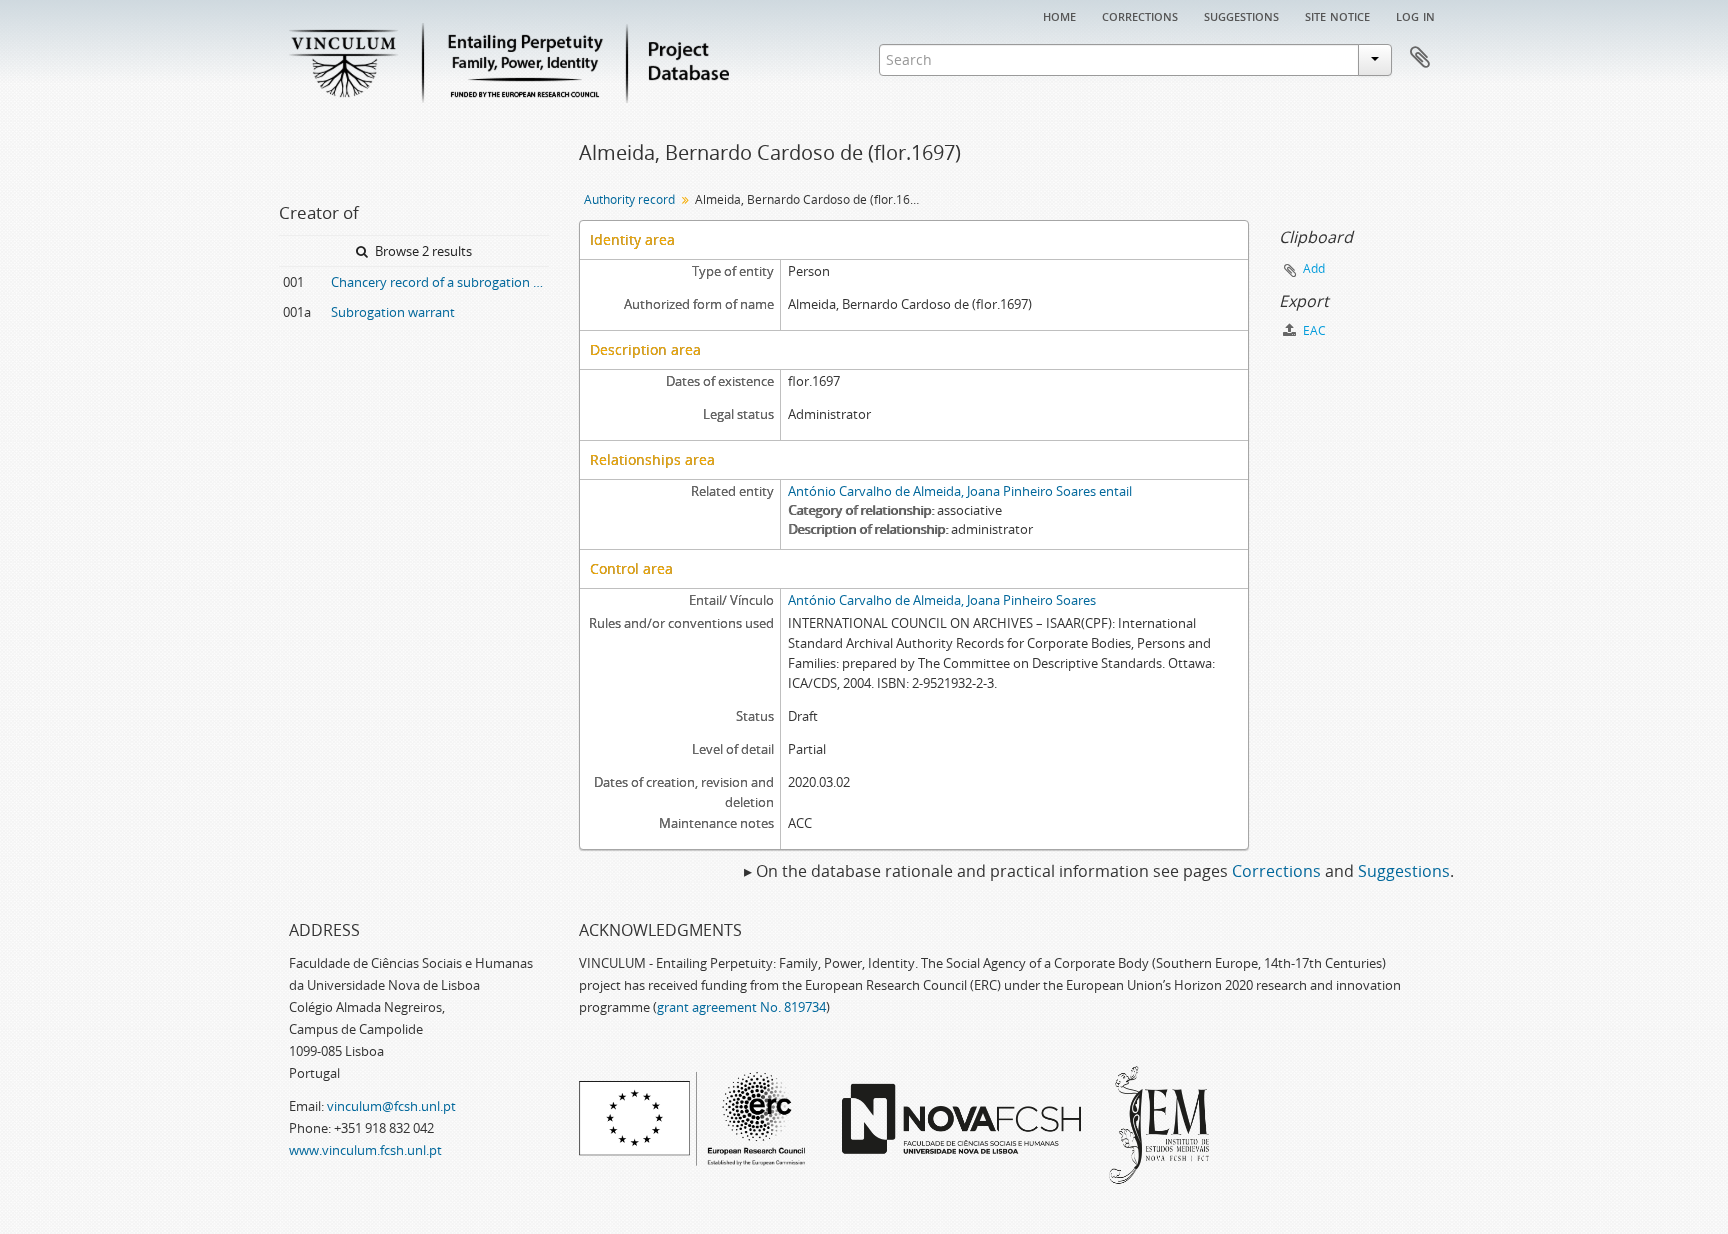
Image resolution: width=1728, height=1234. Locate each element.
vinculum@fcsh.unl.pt (391, 1106)
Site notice (1337, 15)
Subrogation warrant (393, 312)
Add (1314, 268)
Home (1059, 15)
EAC (1313, 330)
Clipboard (1420, 58)
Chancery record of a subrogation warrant (440, 282)
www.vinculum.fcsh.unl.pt (365, 1150)
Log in (1415, 15)
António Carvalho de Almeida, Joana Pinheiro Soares (942, 600)
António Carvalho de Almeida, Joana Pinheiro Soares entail (960, 491)
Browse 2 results (422, 251)
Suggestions (1241, 15)
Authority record (629, 199)
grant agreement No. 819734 (741, 1007)
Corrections (1140, 15)
